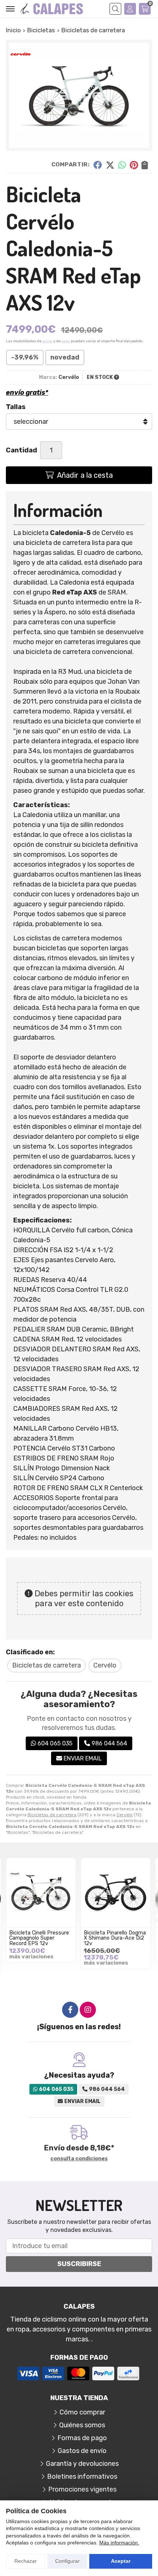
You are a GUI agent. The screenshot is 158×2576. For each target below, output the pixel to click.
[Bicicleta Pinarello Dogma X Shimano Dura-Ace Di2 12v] (116, 1892)
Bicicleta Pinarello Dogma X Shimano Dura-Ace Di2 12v (115, 1938)
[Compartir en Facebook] (98, 165)
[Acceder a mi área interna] (130, 9)
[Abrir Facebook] (70, 2010)
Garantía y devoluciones (82, 2464)
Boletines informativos (82, 2476)
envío (47, 341)
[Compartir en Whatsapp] (122, 165)
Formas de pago (82, 2438)
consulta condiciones (79, 2159)
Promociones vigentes (82, 2489)
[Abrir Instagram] (88, 2010)
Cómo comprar (82, 2412)
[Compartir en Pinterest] (134, 165)
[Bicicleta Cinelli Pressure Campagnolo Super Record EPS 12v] (41, 1892)
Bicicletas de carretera (52, 1815)
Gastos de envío (82, 2451)
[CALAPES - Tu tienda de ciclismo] (52, 9)
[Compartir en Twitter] (110, 165)
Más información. (119, 2543)
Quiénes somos (82, 2425)
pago (66, 341)
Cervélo (125, 1815)
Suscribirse (79, 2264)
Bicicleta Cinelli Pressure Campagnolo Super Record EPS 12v (39, 1938)
